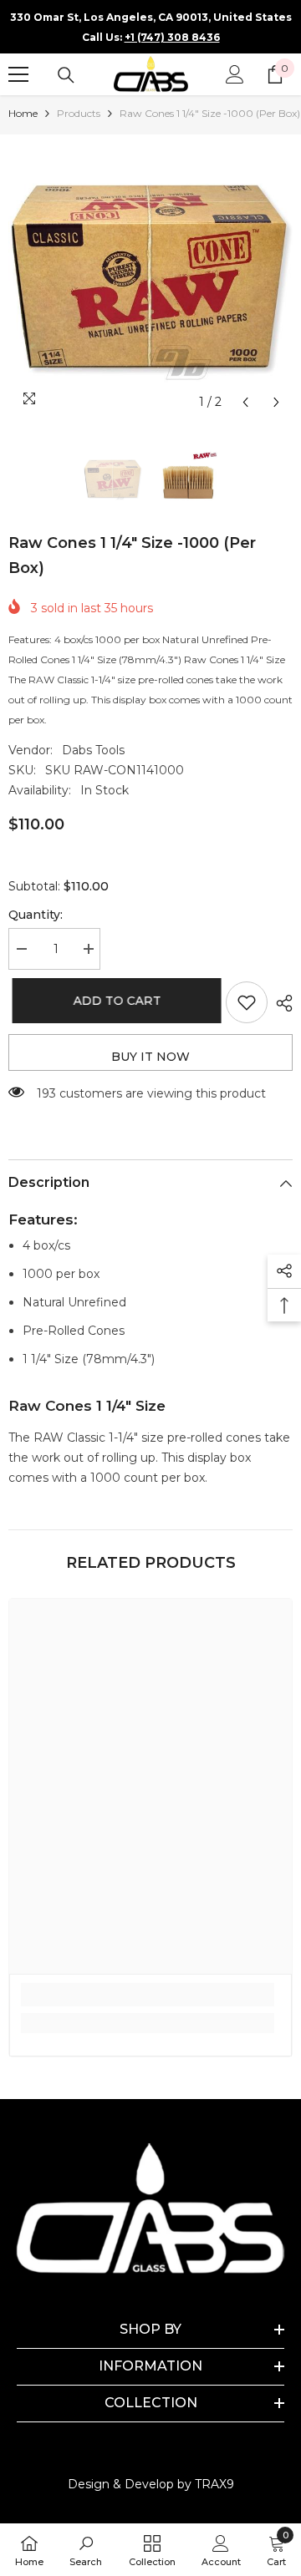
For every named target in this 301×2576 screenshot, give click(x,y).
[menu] (18, 74)
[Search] (66, 75)
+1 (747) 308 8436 (172, 37)
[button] (245, 402)
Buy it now (150, 1057)
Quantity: (36, 915)
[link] (148, 1995)
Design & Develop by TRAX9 (151, 2484)
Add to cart (110, 1001)
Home (23, 113)
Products (79, 113)
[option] (150, 276)
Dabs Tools (93, 750)
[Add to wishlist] (247, 1002)
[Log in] (235, 74)
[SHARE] (280, 1003)
